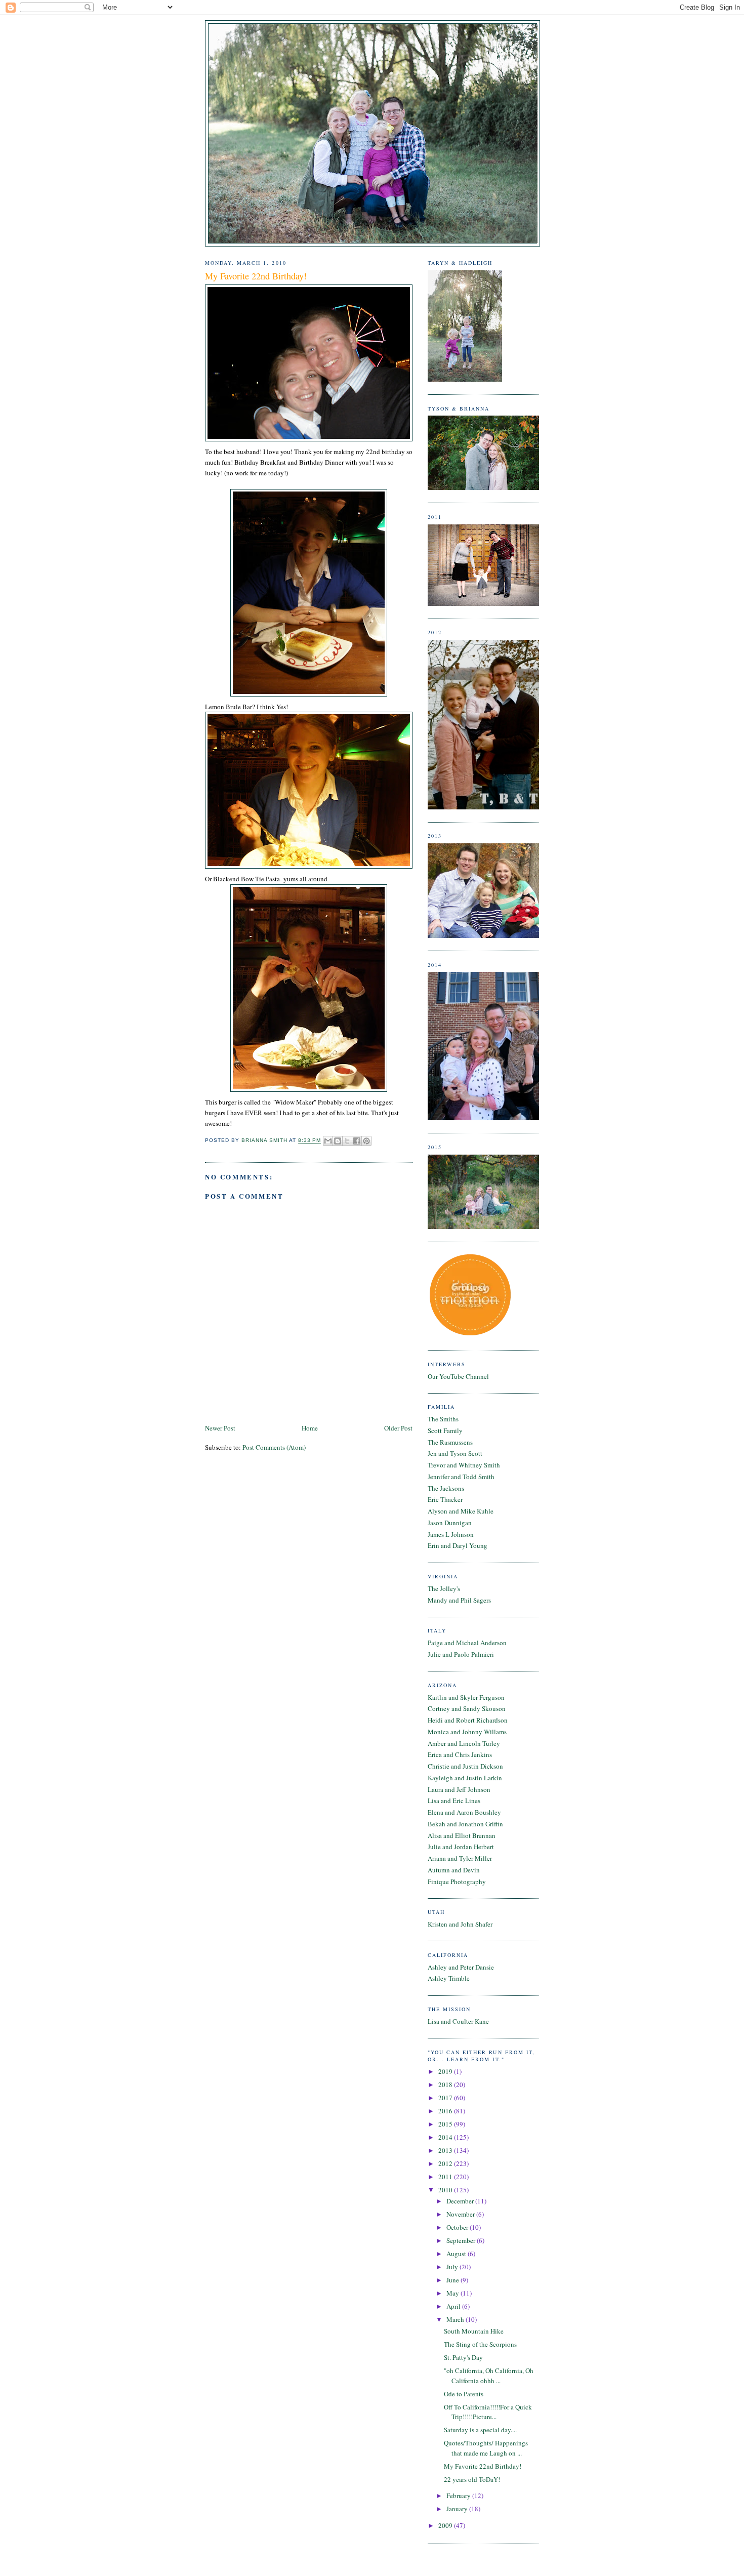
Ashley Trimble (449, 1978)
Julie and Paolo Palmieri (461, 1654)
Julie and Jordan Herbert (461, 1847)
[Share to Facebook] (357, 1141)
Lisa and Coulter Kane (458, 2021)
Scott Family (445, 1430)
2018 (446, 2084)
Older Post (398, 1428)
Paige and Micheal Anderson (467, 1643)
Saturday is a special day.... (480, 2430)
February (459, 2496)
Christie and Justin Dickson (465, 1766)
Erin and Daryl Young (458, 1545)
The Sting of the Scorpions (480, 2344)
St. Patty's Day (463, 2357)
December (461, 2201)
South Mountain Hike (474, 2331)
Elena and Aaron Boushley (464, 1812)
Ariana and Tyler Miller (460, 1858)
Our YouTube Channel (458, 1376)
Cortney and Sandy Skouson (467, 1708)
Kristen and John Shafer (460, 1924)
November (461, 2214)
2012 (446, 2163)
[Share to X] (347, 1141)
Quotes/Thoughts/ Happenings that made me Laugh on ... (486, 2448)
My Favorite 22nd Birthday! (483, 2466)
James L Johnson (451, 1534)
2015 (446, 2124)
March (456, 2319)
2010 (446, 2190)
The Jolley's (444, 1588)
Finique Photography (457, 1882)
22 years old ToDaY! (472, 2479)
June (453, 2280)
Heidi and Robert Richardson (468, 1720)
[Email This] (328, 1141)
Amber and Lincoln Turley (464, 1743)
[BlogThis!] (338, 1141)
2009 (446, 2525)
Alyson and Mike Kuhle (461, 1511)
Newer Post (220, 1428)
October (458, 2227)
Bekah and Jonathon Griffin (465, 1824)
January (458, 2509)
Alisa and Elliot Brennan (462, 1835)
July (453, 2267)
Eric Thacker (445, 1499)
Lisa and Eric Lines (454, 1801)
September (462, 2240)
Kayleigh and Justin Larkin (465, 1778)
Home (310, 1428)
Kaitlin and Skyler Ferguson (466, 1697)
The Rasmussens (450, 1442)
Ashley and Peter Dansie (461, 1967)
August (457, 2254)
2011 (446, 2177)
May (453, 2293)
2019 (446, 2071)
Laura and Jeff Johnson (459, 1789)
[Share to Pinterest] (366, 1141)
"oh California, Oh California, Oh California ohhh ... (489, 2376)
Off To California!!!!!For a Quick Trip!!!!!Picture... (488, 2412)
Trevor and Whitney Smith (464, 1465)
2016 (446, 2111)
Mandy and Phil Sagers (459, 1600)
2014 (446, 2137)
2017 (446, 2098)
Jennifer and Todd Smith (461, 1477)
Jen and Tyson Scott (455, 1453)
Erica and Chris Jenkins (460, 1754)
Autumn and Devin (454, 1870)
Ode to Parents (464, 2394)
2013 (446, 2150)
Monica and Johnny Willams (467, 1732)
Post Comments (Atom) (274, 1447)
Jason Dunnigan (450, 1523)
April (454, 2306)
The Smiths (443, 1419)
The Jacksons (446, 1488)
